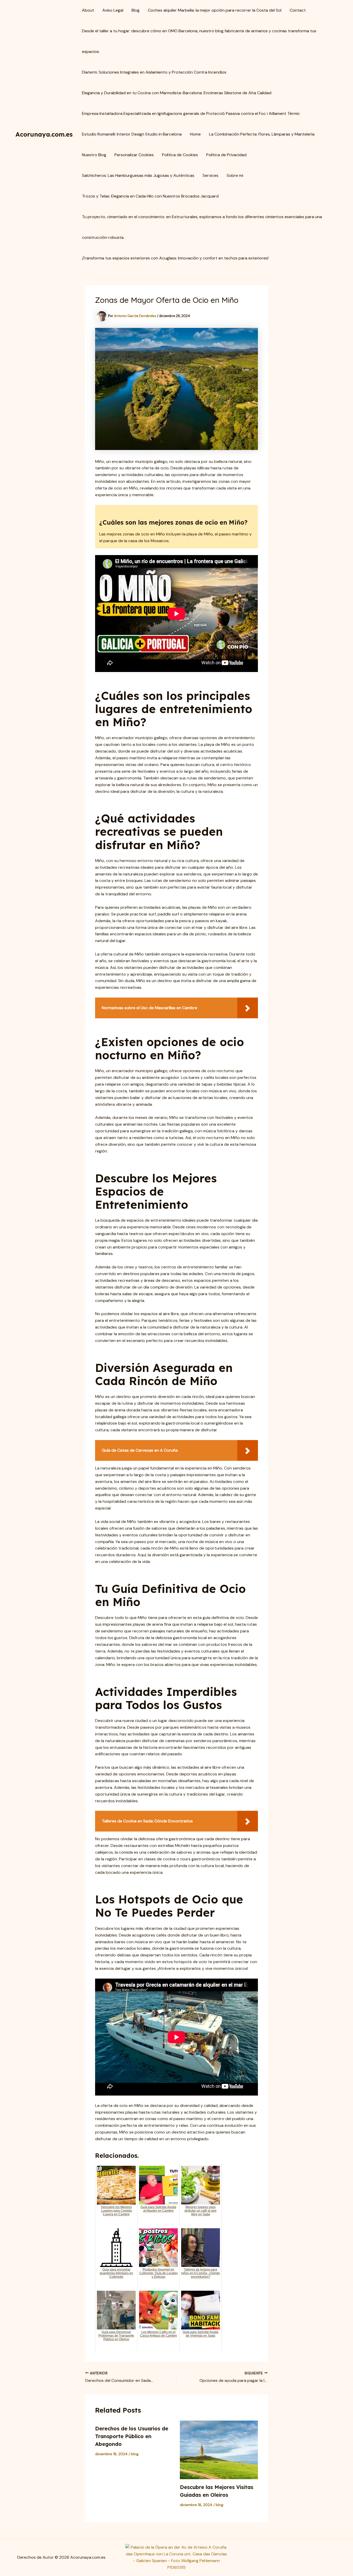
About (88, 10)
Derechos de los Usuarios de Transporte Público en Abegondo (132, 2436)
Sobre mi (235, 175)
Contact (298, 10)
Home (195, 134)
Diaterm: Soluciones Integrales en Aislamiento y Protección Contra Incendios (154, 72)
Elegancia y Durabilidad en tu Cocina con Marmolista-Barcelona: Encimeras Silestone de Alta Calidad (177, 93)
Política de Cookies (180, 155)
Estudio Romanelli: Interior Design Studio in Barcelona (132, 134)
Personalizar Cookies (134, 155)
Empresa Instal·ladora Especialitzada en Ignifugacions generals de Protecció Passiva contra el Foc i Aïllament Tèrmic (191, 113)
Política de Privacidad (226, 155)
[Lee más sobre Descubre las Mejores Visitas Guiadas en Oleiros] (219, 2450)
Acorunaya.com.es (44, 134)
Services (210, 175)
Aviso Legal (113, 10)
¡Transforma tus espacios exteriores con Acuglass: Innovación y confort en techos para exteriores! (175, 258)
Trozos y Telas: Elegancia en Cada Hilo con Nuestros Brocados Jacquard (150, 196)
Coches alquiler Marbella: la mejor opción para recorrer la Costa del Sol (215, 10)
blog (135, 2454)
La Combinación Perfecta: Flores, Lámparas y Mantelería (262, 134)
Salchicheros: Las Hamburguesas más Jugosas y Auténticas (138, 175)
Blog (136, 10)
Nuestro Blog (94, 155)
